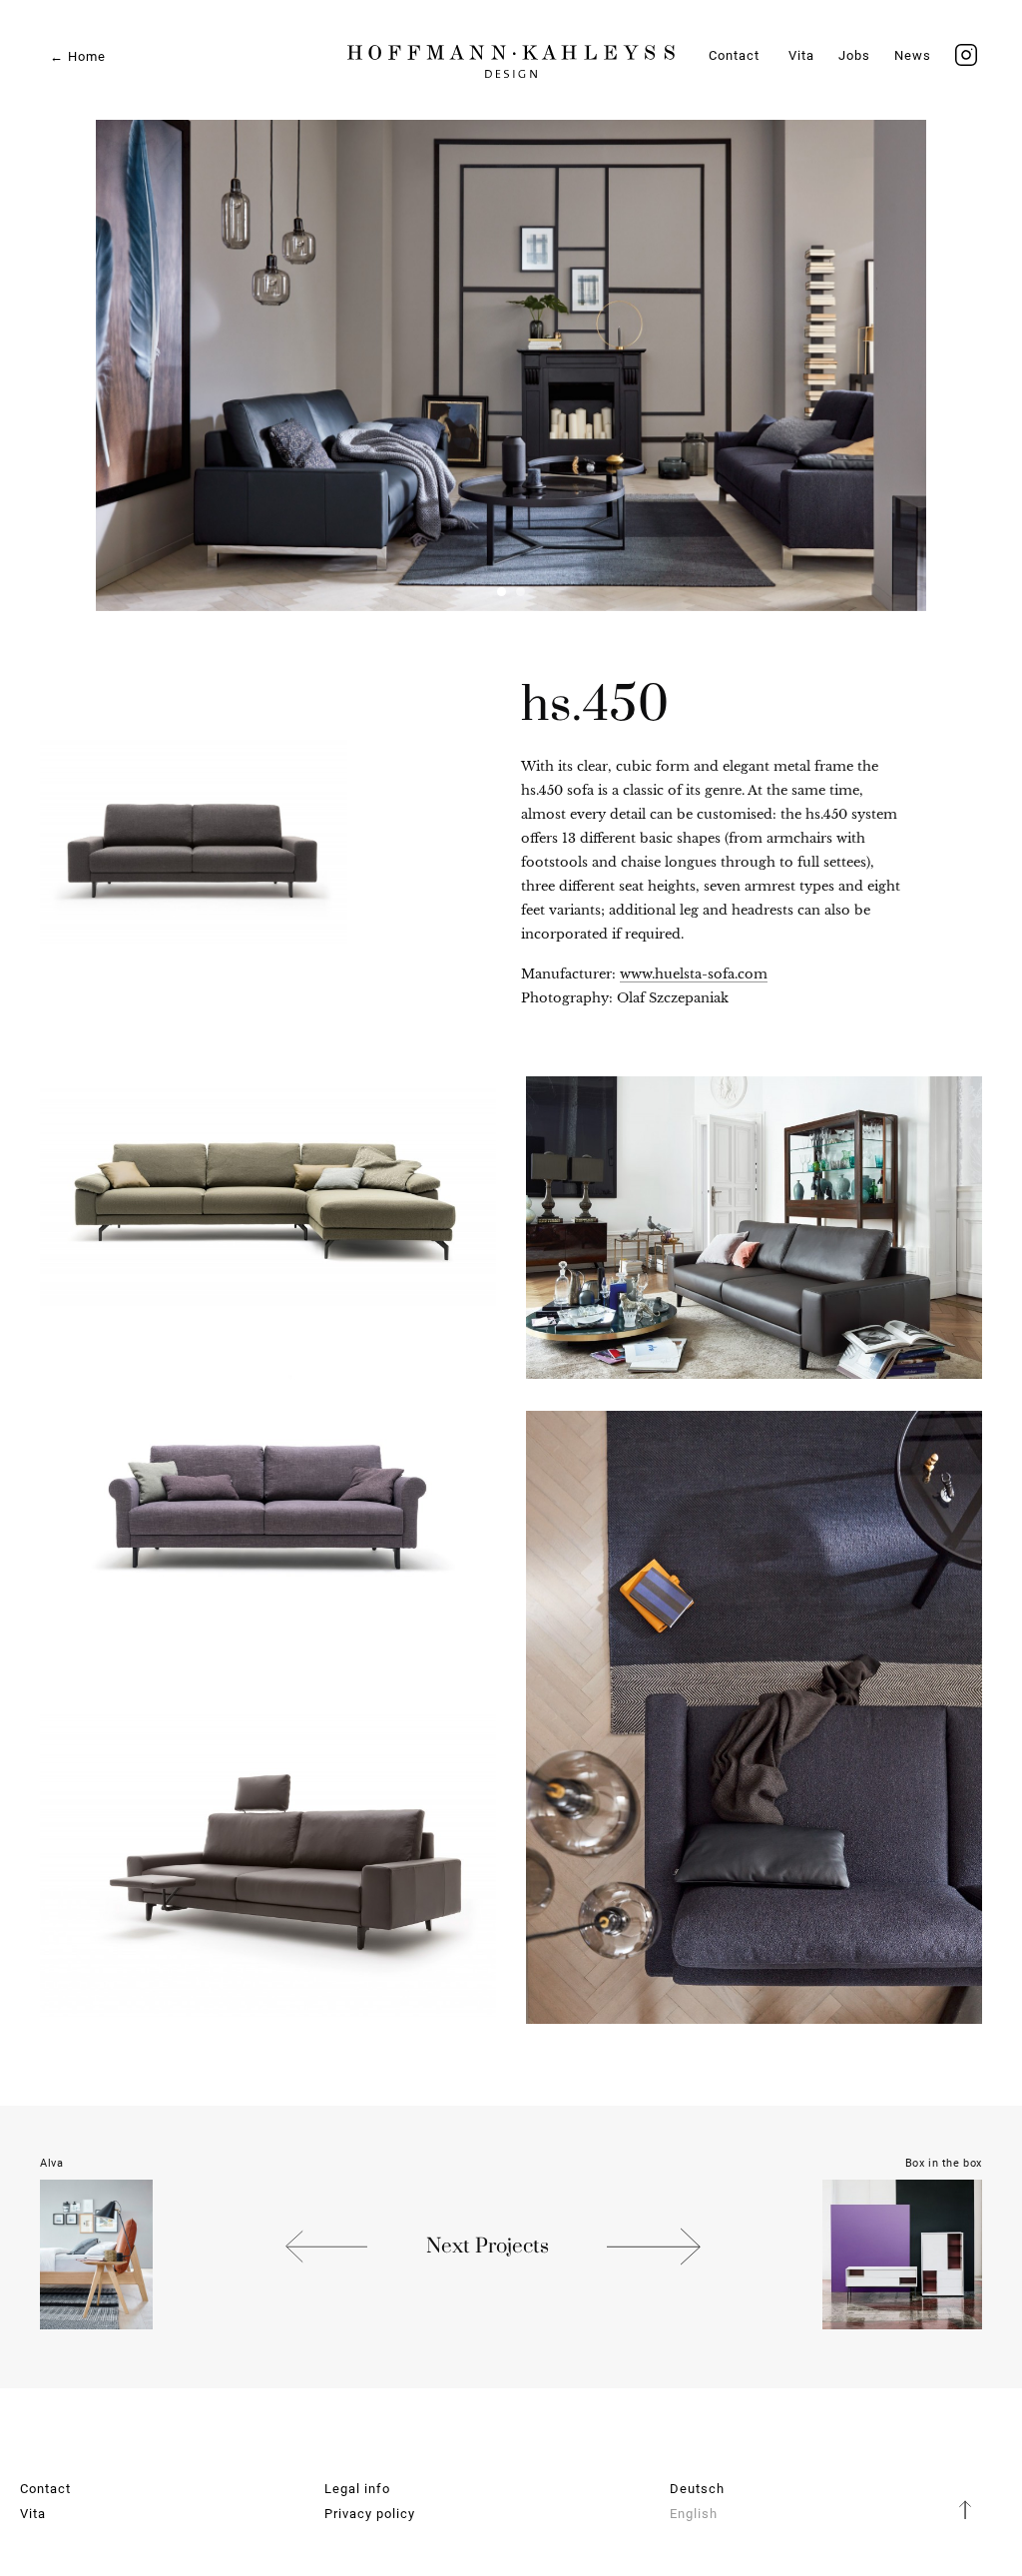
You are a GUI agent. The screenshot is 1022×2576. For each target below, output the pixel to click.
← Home (78, 56)
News (913, 55)
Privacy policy (370, 2514)
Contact (734, 55)
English (694, 2514)
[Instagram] (966, 55)
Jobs (854, 55)
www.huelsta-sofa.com (694, 974)
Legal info (357, 2489)
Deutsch (697, 2489)
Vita (801, 55)
